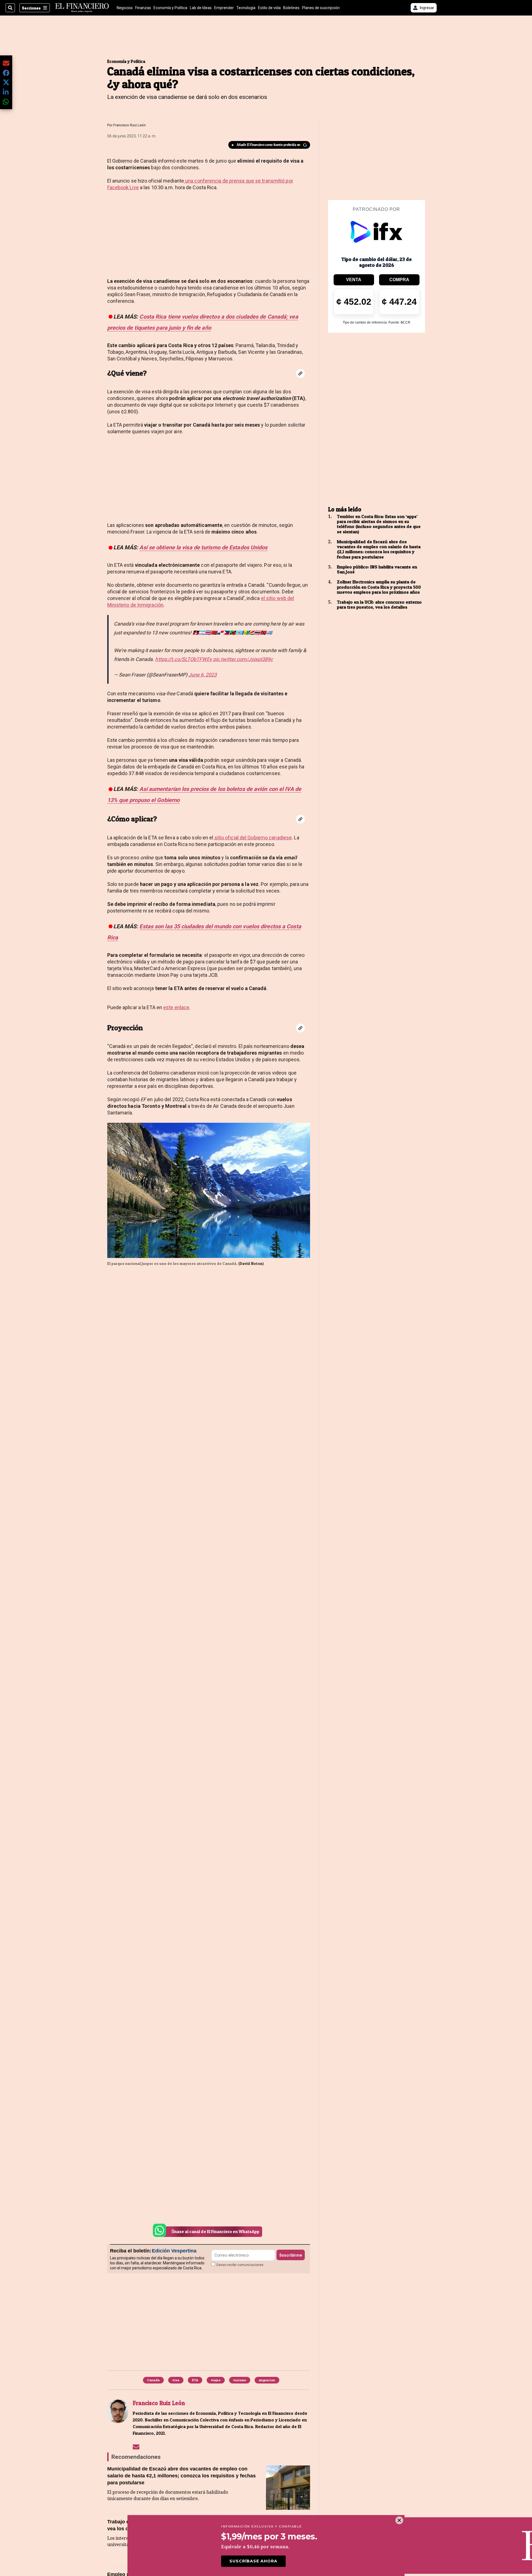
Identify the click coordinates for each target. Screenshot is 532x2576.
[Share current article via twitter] (6, 82)
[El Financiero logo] (82, 8)
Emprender (224, 8)
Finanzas (143, 8)
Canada (153, 2380)
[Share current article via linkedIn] (6, 92)
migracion (267, 2380)
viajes (216, 2380)
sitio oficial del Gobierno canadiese (253, 838)
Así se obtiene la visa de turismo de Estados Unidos (203, 547)
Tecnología (246, 8)
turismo (240, 2380)
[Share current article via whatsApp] (6, 102)
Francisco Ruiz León (130, 125)
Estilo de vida (269, 8)
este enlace (176, 1007)
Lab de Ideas (201, 8)
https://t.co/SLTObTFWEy (183, 659)
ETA (195, 2380)
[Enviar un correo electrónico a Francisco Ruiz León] (136, 2447)
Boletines (291, 8)
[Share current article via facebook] (6, 73)
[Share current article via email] (6, 63)
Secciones (31, 8)
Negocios (125, 8)
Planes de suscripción (321, 8)
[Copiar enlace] (300, 373)
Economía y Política (170, 8)
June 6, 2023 (203, 675)
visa (176, 2380)
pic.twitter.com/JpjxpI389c (243, 659)
